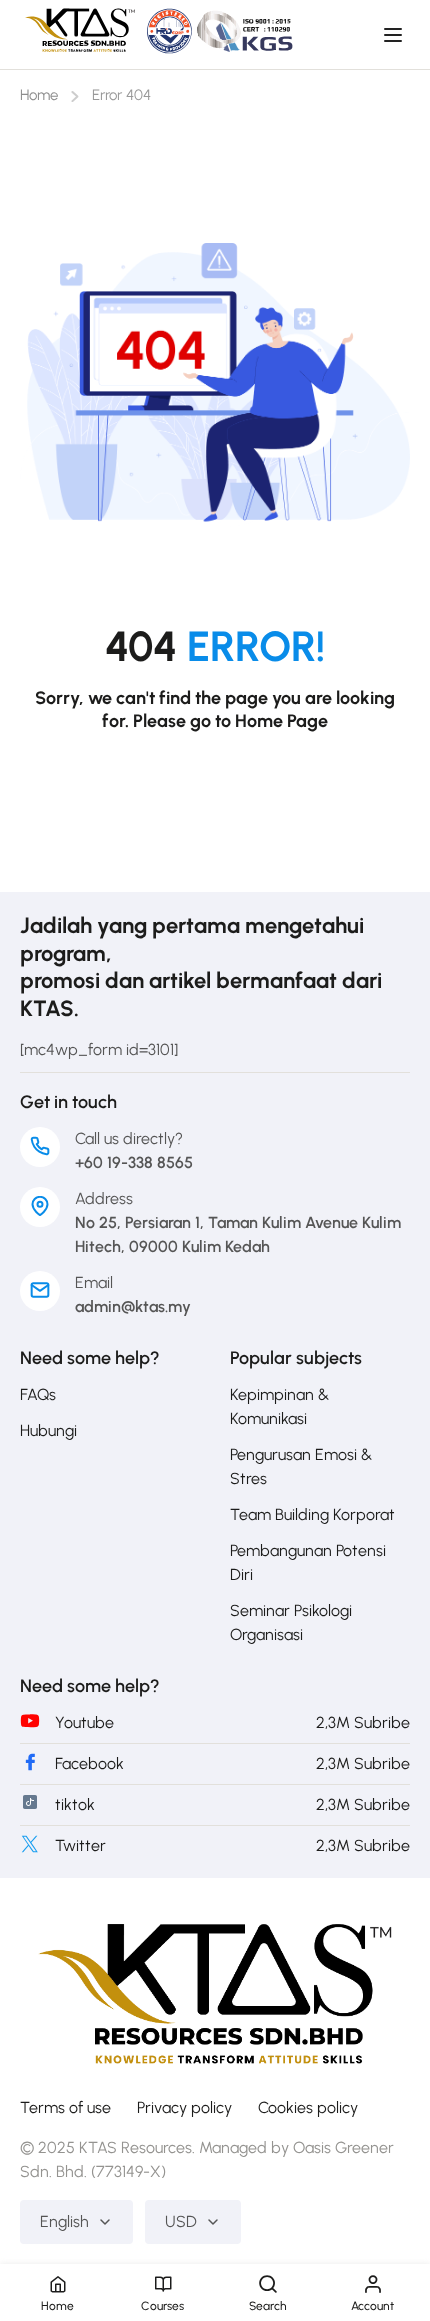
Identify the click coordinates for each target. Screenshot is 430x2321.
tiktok (75, 1804)
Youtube (84, 1722)
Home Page (281, 721)
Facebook (89, 1763)
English (64, 2221)
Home (39, 95)
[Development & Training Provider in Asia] (215, 1987)
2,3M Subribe (363, 1722)
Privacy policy (184, 2107)
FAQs (38, 1394)
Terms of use (65, 2107)
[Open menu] (395, 35)
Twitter (80, 1845)
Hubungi (48, 1430)
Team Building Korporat (312, 1514)
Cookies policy (308, 2107)
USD (181, 2221)
